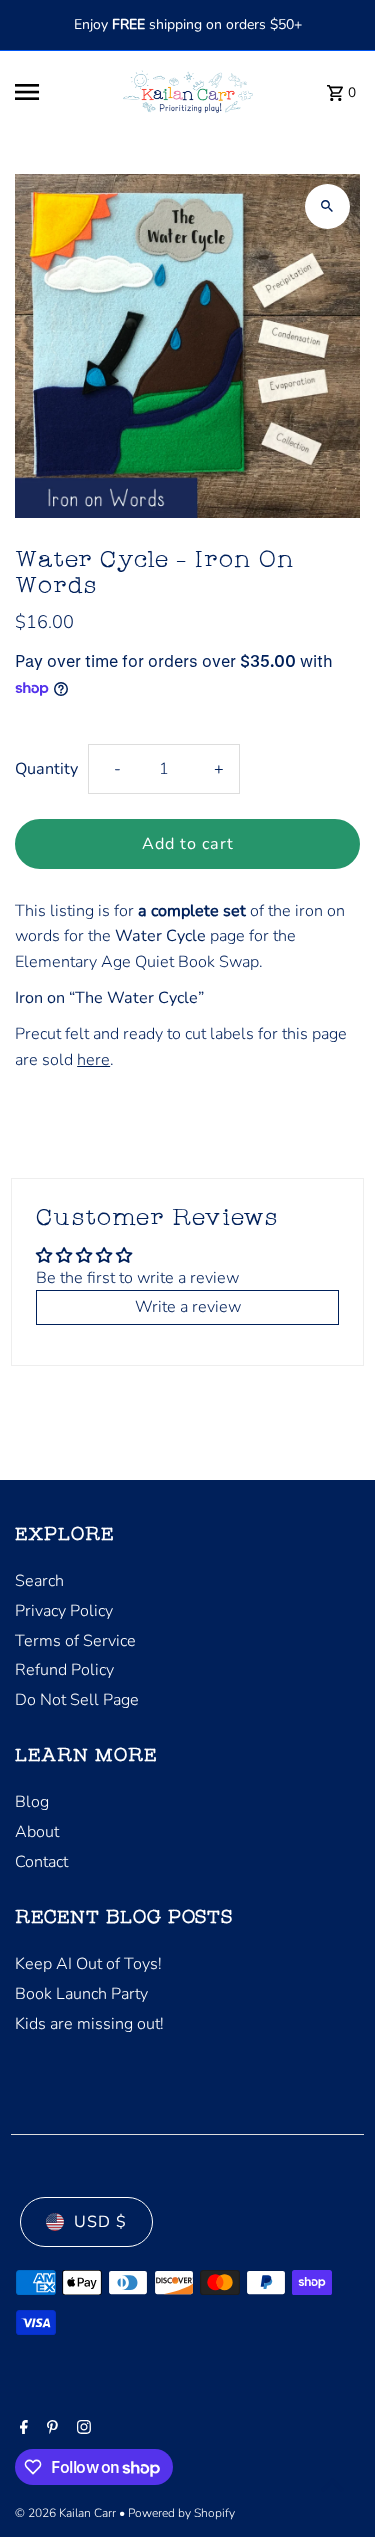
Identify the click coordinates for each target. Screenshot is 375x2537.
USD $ (100, 2222)
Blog (32, 1802)
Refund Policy (64, 1670)
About (37, 1832)
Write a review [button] (188, 1307)
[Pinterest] (50, 2429)
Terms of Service (75, 1641)
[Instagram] (81, 2429)
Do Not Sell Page (77, 1700)
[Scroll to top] (332, 2484)
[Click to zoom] (327, 206)
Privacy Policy (64, 1611)
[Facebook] (21, 2429)
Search (39, 1581)
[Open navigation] (56, 92)
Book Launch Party (81, 1994)
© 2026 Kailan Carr (67, 2513)
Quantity (46, 769)
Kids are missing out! (89, 2024)
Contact (41, 1862)
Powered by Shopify (181, 2513)
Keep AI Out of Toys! (88, 1964)
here (93, 1060)
